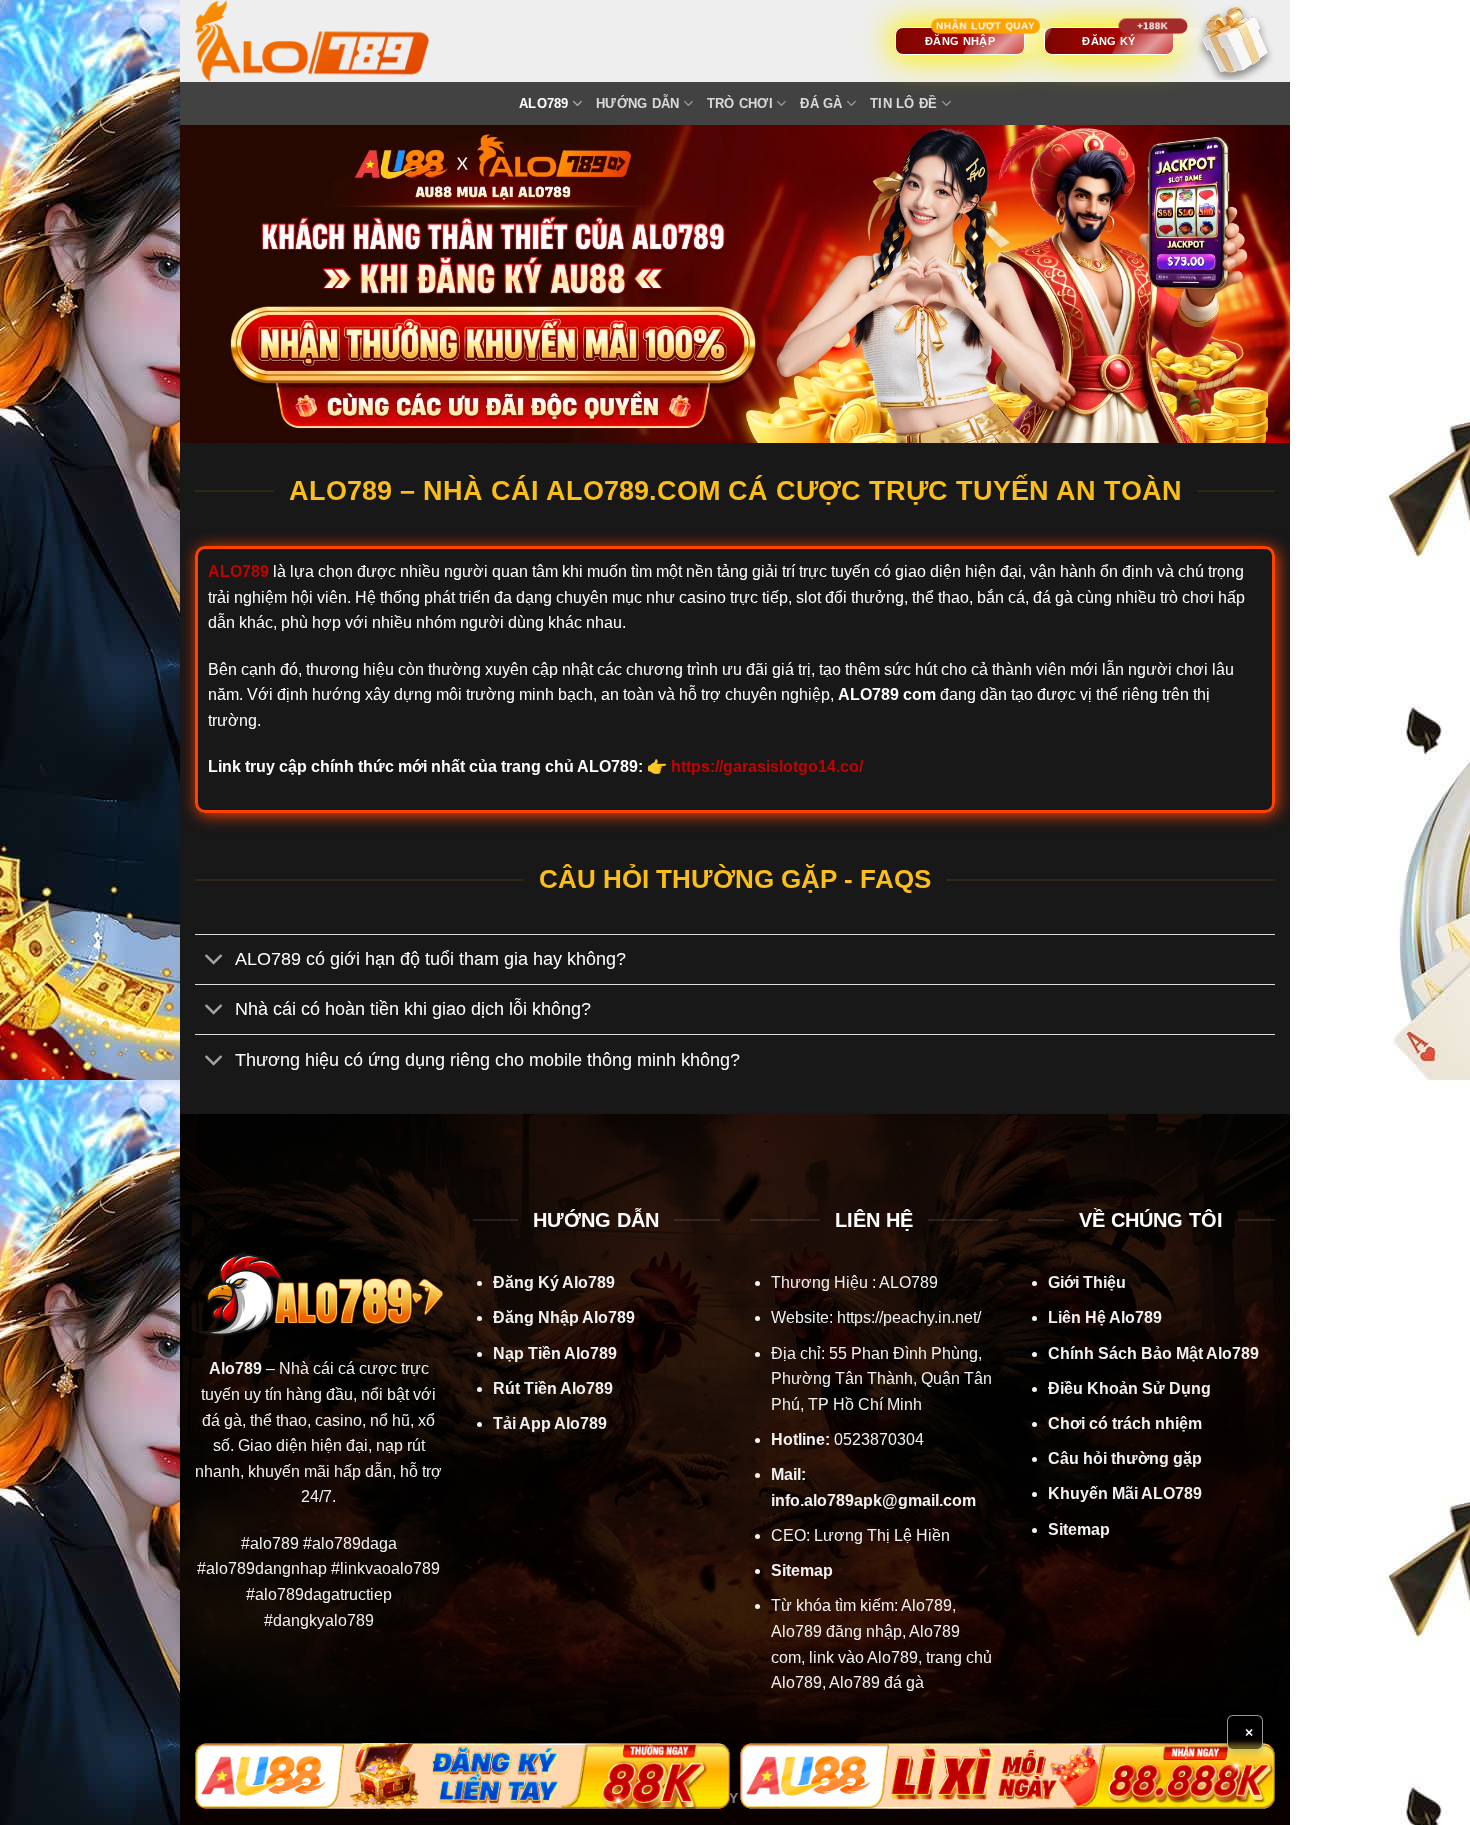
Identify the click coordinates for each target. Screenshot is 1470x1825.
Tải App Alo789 (550, 1423)
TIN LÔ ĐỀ (903, 103)
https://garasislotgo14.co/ (767, 766)
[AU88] (462, 1776)
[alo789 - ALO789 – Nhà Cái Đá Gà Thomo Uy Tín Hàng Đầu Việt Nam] (332, 41)
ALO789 (544, 103)
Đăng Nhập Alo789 (564, 1317)
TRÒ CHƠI (740, 103)
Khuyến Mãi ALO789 (1125, 1493)
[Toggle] (214, 961)
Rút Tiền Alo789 (553, 1388)
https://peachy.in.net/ (909, 1317)
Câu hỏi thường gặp (1125, 1458)
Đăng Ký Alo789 (554, 1282)
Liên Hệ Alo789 (1105, 1317)
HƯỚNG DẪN (637, 103)
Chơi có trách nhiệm (1125, 1423)
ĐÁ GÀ (821, 103)
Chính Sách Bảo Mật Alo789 (1153, 1353)
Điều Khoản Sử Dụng (1129, 1388)
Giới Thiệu (1087, 1282)
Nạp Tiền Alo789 (555, 1353)
